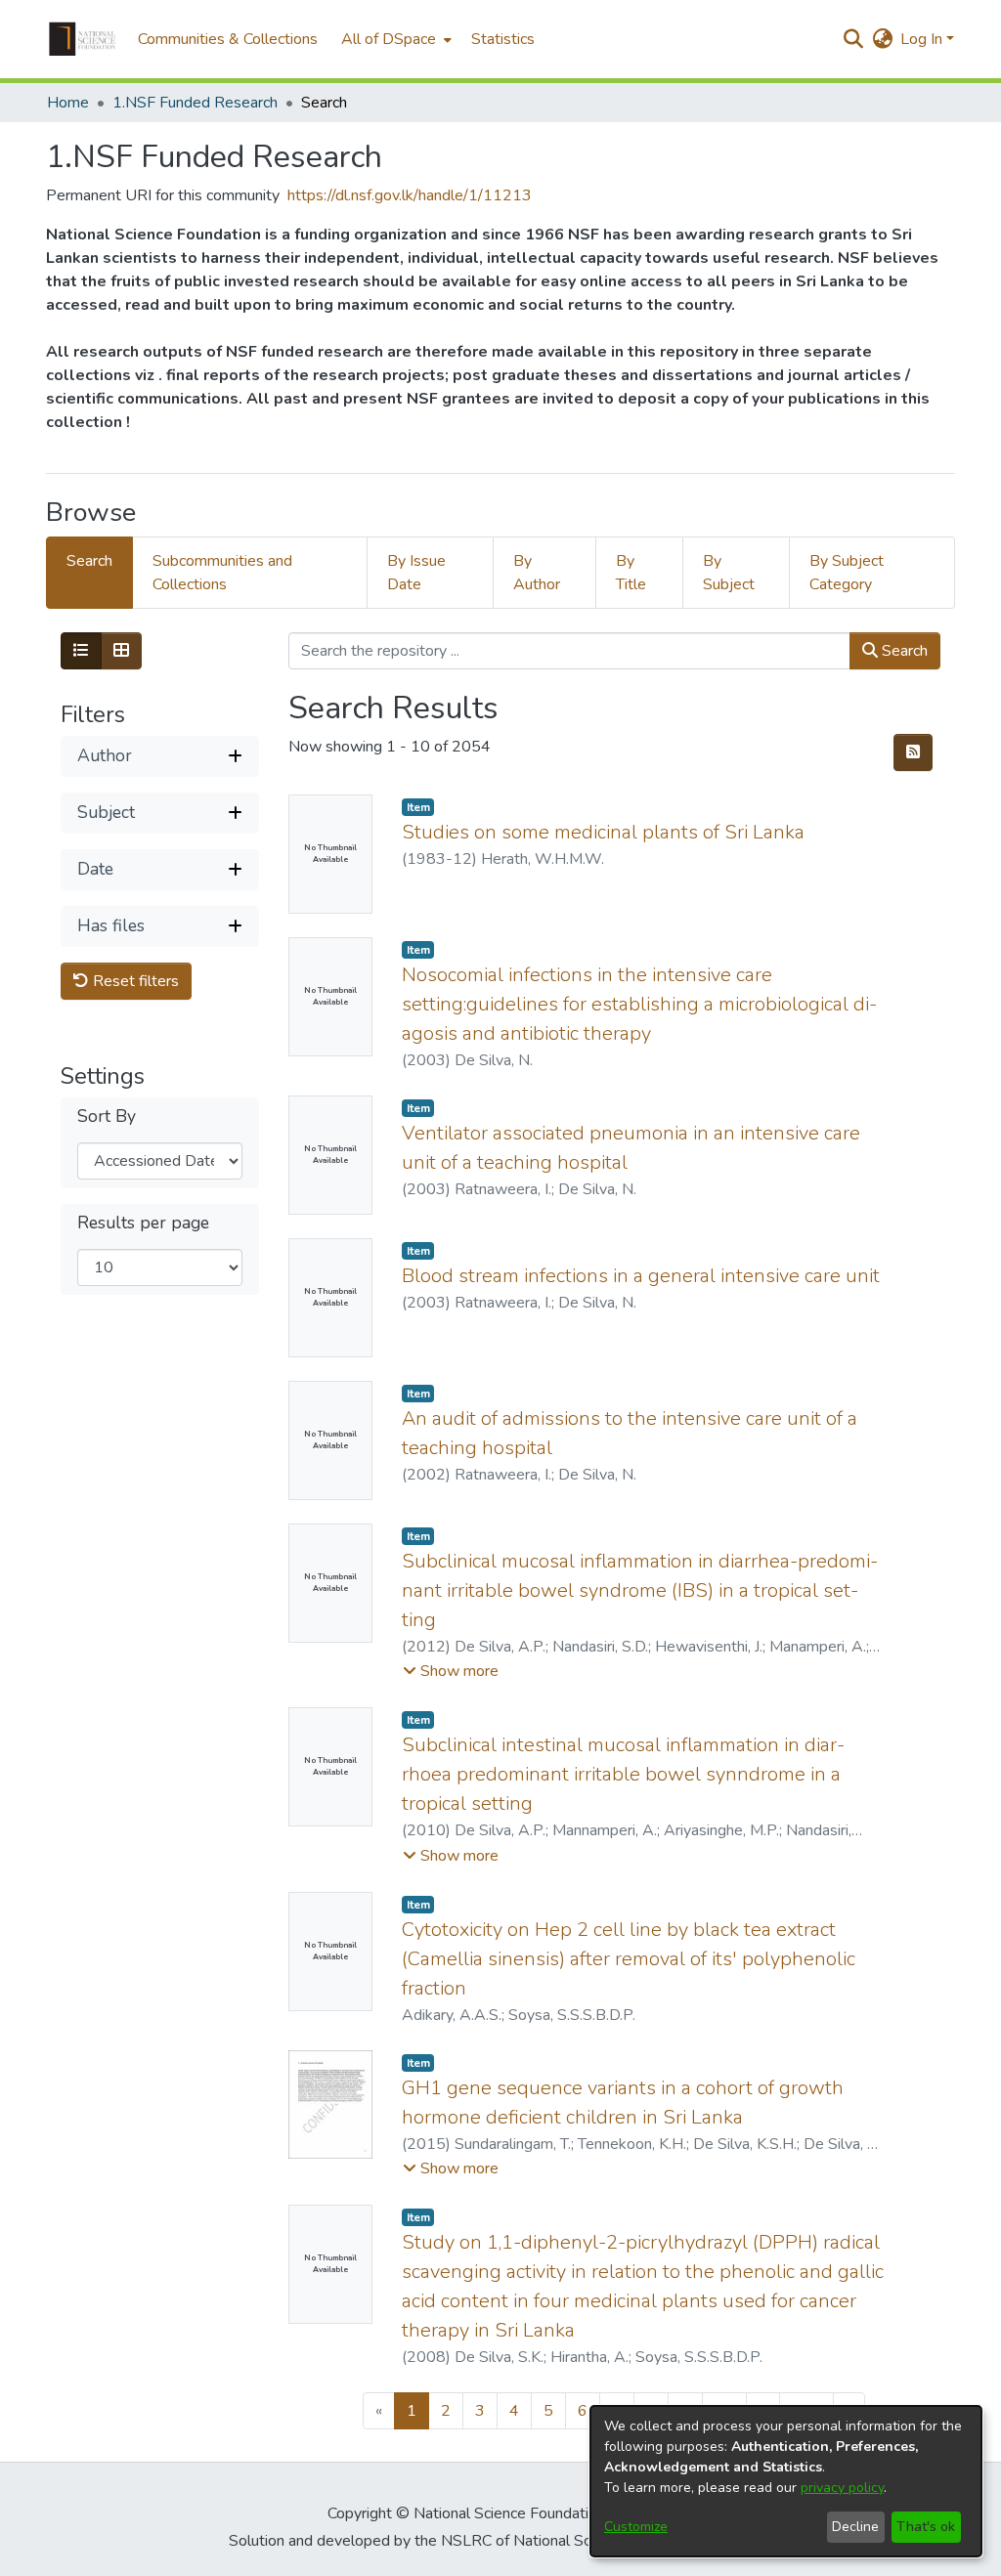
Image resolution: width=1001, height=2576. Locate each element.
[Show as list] (81, 651)
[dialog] (786, 2481)
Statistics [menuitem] (503, 39)
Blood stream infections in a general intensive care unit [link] (641, 1276)
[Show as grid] (121, 651)
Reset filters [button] (134, 981)
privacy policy (842, 2488)
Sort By (107, 1116)
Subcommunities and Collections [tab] (222, 573)
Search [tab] (89, 561)
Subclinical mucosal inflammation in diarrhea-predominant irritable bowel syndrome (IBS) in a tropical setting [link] (640, 1590)
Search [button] (903, 651)
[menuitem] (394, 39)
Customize (636, 2527)
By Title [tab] (631, 573)
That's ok (926, 2527)
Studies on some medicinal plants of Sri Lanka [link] (603, 832)
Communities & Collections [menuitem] (228, 39)
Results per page (143, 1223)
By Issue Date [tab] (416, 573)
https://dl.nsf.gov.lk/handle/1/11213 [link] (410, 195)
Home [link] (68, 103)
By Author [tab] (537, 573)
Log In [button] (923, 39)
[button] (82, 39)
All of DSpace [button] (389, 39)
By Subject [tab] (729, 573)
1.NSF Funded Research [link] (195, 103)
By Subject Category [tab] (847, 573)
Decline (855, 2527)
